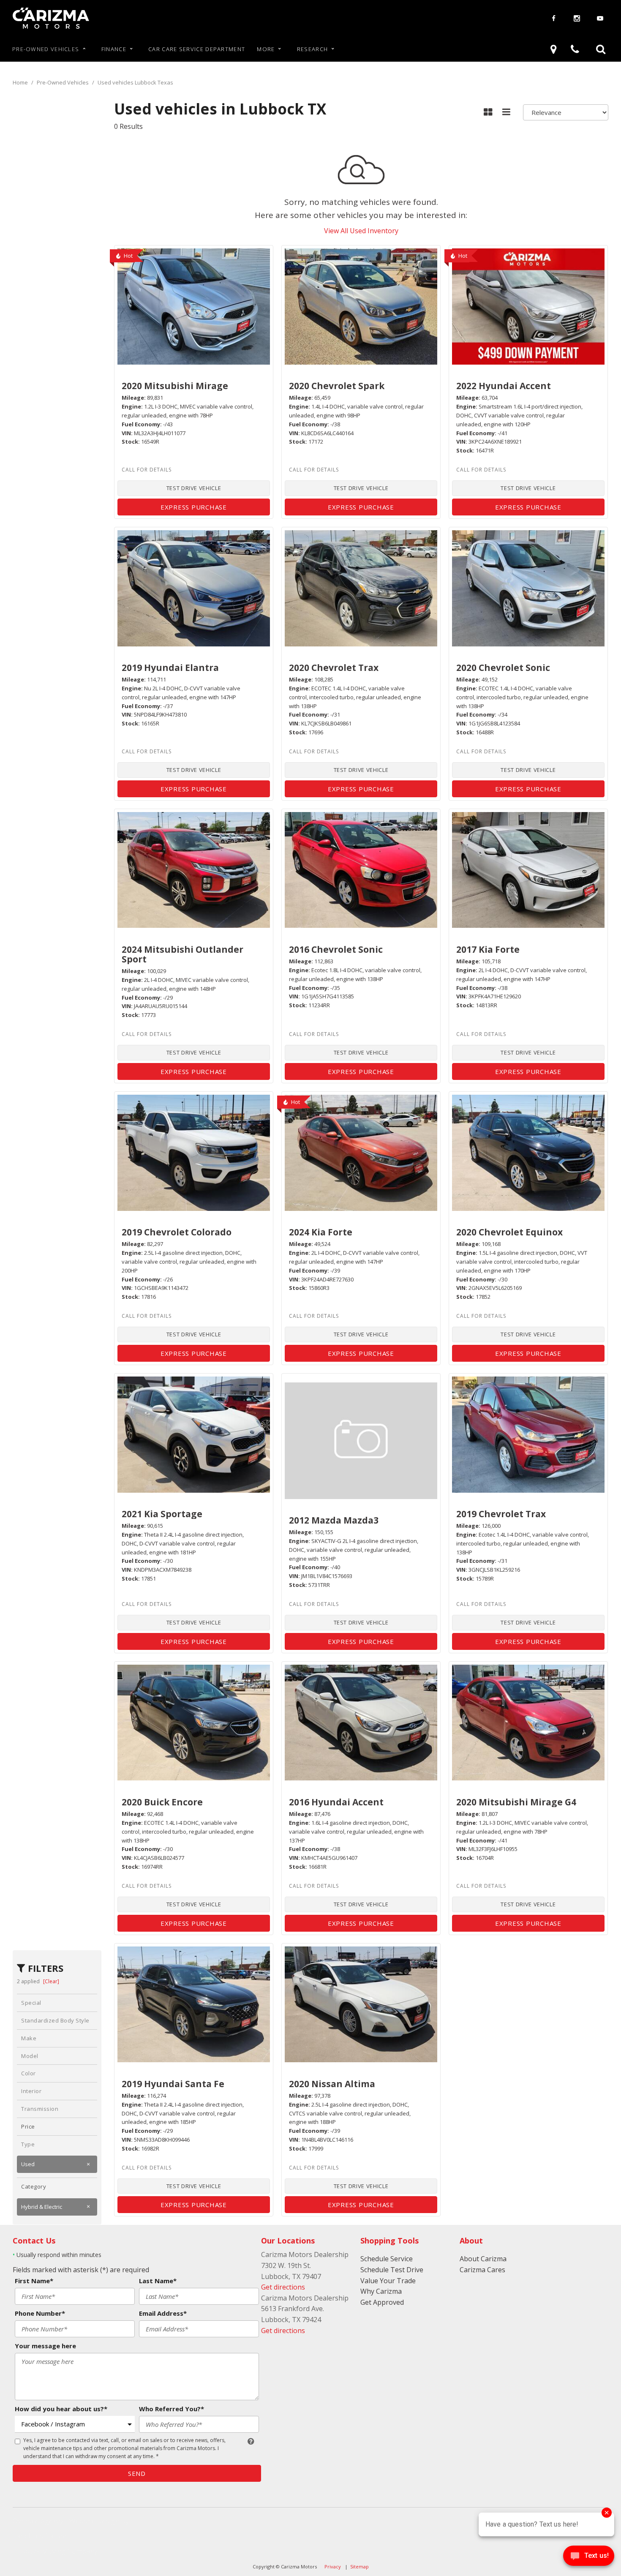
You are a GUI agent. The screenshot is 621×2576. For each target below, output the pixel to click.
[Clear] (51, 1981)
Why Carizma (381, 2291)
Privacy (333, 2566)
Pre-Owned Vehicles (46, 49)
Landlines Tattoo (40, 2536)
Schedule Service (387, 2259)
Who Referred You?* (172, 2409)
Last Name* (158, 2281)
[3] (555, 49)
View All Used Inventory (361, 231)
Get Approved (382, 2302)
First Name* (34, 2281)
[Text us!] (589, 2558)
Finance (114, 49)
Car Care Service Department (197, 49)
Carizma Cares (482, 2270)
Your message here (45, 2346)
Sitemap (360, 2566)
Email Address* (163, 2313)
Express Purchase (194, 507)
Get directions (283, 2287)
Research (312, 49)
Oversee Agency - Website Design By (71, 2521)
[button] (601, 49)
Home (21, 82)
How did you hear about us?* (61, 2409)
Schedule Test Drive (392, 2270)
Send (137, 2473)
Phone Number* (40, 2313)
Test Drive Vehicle (194, 488)
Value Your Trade (388, 2281)
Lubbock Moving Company (55, 2551)
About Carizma (483, 2259)
